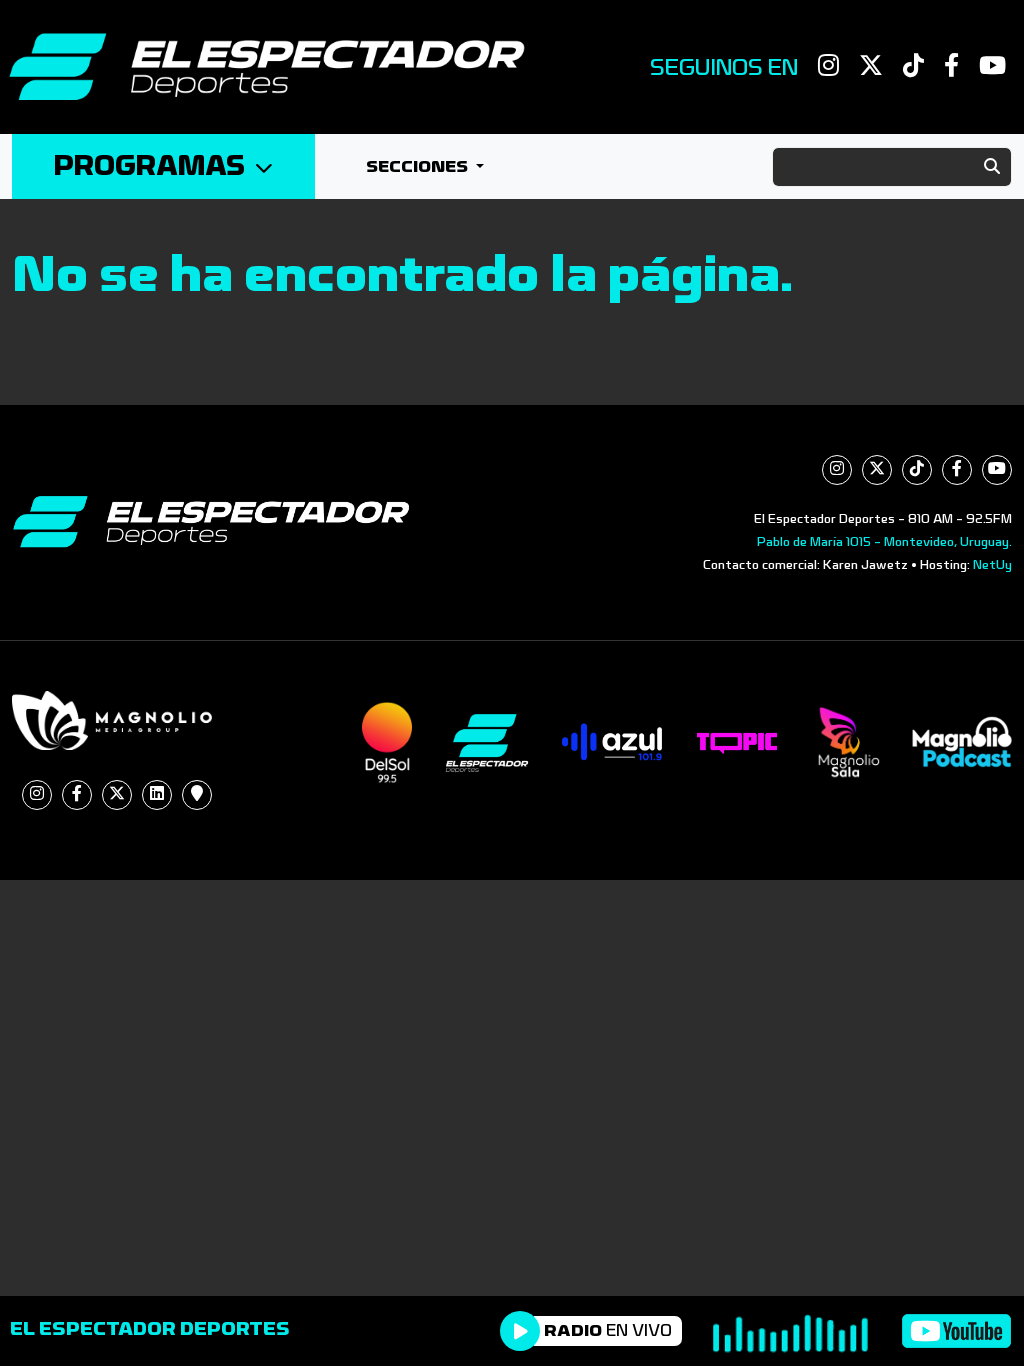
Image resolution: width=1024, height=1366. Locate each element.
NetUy (992, 565)
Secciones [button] (419, 166)
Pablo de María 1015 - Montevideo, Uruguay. (884, 542)
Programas (149, 166)
